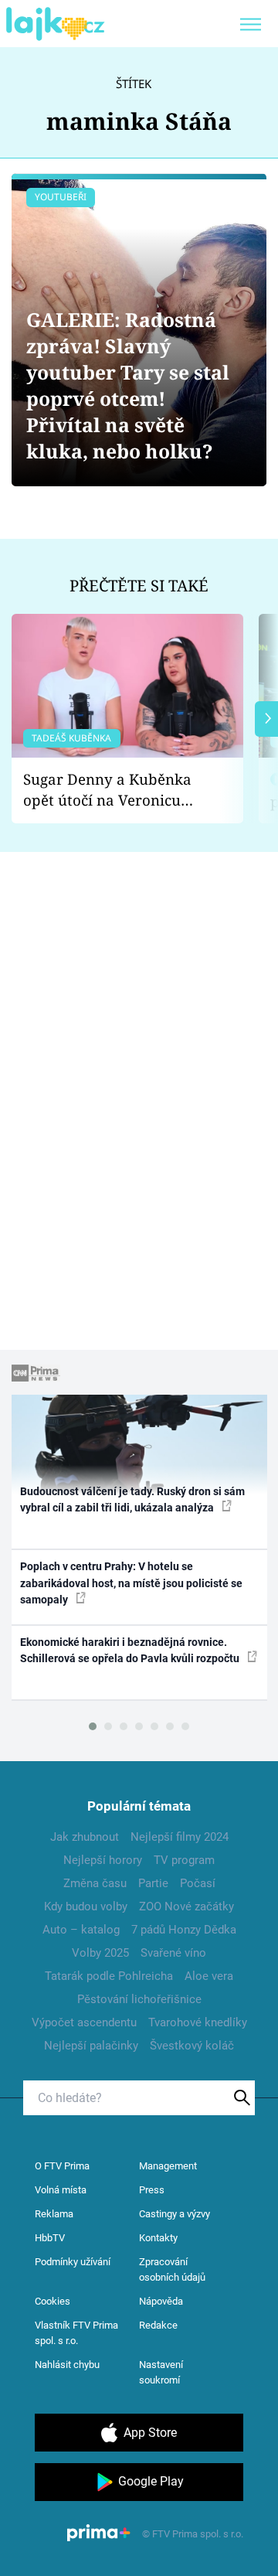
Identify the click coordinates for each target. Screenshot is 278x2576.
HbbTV (50, 2238)
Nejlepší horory (103, 1860)
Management (168, 2166)
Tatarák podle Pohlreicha (109, 1976)
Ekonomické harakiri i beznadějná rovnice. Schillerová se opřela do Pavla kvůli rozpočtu (131, 1650)
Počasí (198, 1883)
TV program (184, 1860)
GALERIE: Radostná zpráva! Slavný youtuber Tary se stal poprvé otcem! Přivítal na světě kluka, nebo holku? (128, 385)
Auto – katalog (81, 1930)
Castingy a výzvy (175, 2214)
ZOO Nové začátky (186, 1906)
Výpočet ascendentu (84, 2022)
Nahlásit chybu (67, 2365)
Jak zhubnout (85, 1837)
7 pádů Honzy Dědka (184, 1930)
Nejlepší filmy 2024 (180, 1837)
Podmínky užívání (73, 2262)
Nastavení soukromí (161, 2372)
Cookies (53, 2301)
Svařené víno (173, 1953)
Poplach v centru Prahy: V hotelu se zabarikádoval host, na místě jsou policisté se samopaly (131, 1583)
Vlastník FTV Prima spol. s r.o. (76, 2333)
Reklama (54, 2214)
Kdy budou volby (86, 1906)
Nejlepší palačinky (91, 2046)
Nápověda (161, 2301)
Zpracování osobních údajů (172, 2269)
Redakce (158, 2325)
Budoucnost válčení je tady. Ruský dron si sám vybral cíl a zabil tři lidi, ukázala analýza (132, 1499)
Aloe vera (209, 1976)
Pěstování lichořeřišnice (139, 1999)
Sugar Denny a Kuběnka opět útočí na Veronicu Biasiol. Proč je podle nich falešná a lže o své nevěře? (115, 790)
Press (152, 2190)
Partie (153, 1883)
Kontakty (158, 2238)
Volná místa (61, 2190)
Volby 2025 (100, 1953)
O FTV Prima (62, 2166)
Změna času (95, 1883)
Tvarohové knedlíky (198, 2022)
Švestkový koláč (192, 2046)
